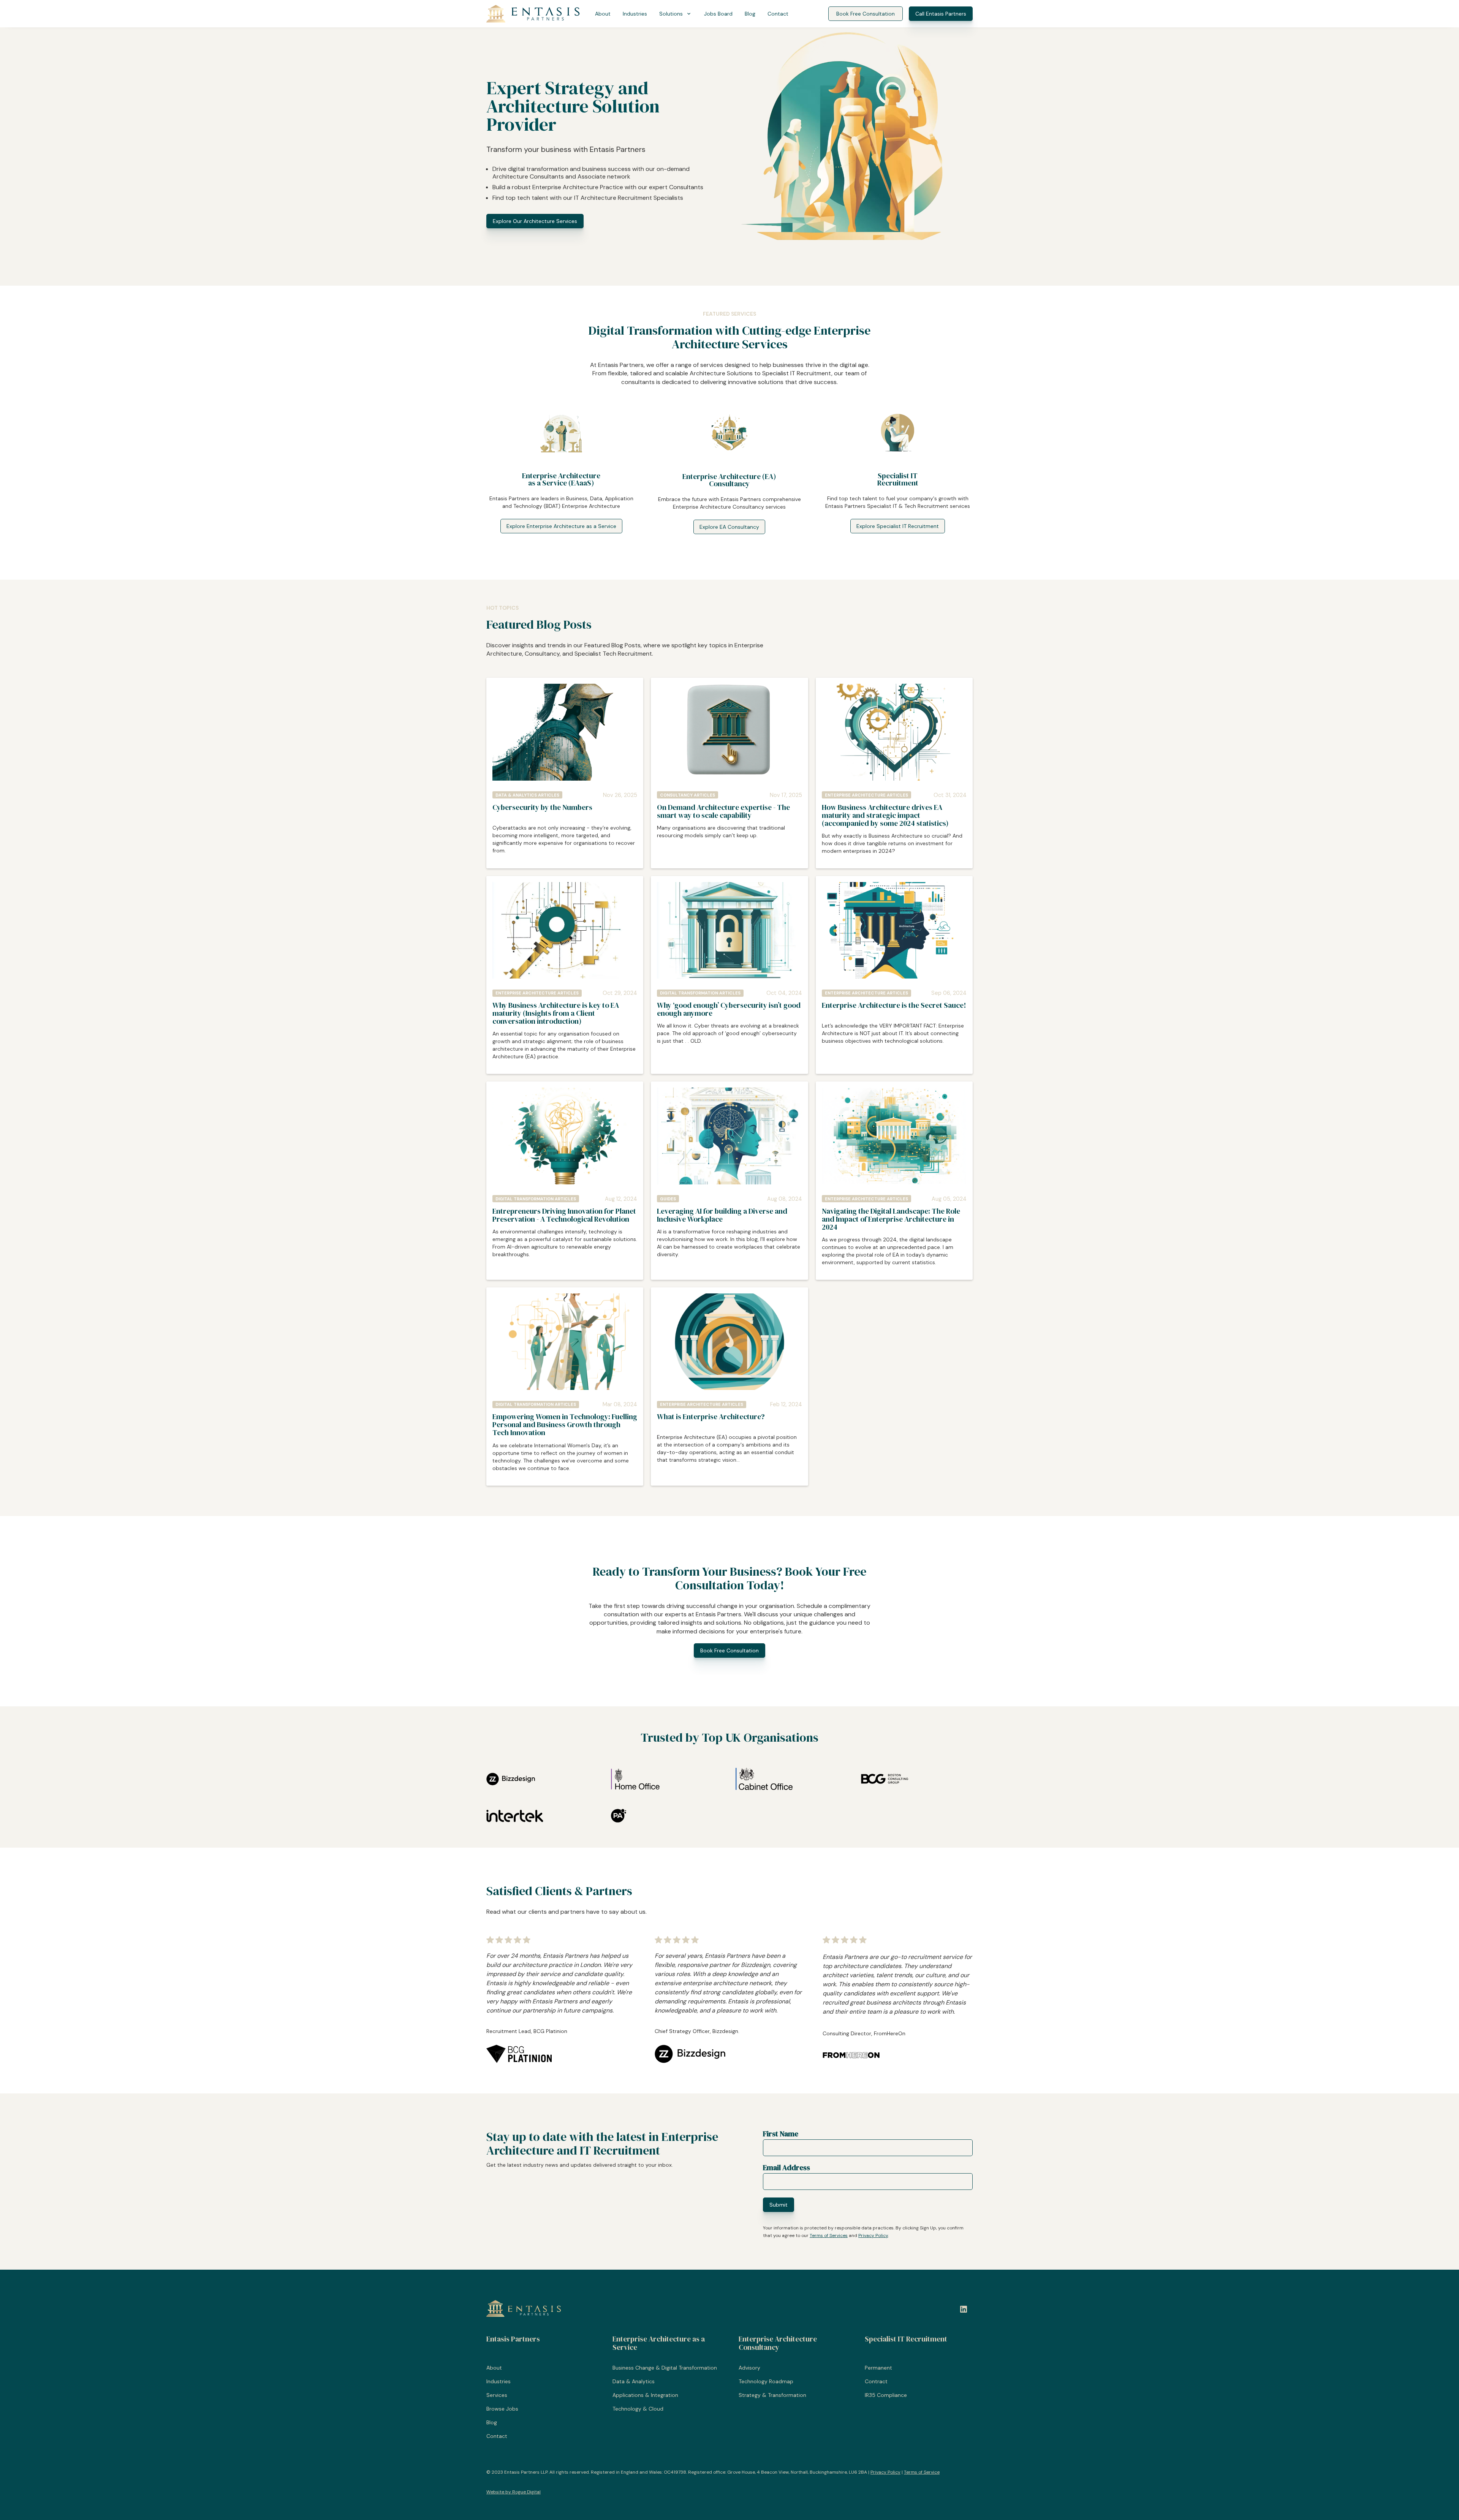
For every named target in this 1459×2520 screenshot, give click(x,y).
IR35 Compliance (886, 2395)
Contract (876, 2381)
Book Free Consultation (866, 14)
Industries (635, 14)
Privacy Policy (873, 2235)
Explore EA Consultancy (729, 527)
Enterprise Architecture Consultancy (778, 2343)
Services (497, 2395)
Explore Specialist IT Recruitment (898, 526)
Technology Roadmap (766, 2381)
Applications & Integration (645, 2395)
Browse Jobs (502, 2409)
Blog (750, 14)
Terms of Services (829, 2235)
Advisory (749, 2368)
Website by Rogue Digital (513, 2492)
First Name (781, 2134)
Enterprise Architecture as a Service (659, 2343)
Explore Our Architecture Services (535, 221)
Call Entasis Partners (941, 14)
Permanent (878, 2368)
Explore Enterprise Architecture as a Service (561, 526)
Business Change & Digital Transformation (665, 2368)
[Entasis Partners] (533, 14)
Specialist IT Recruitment (906, 2339)
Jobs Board (718, 14)
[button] (676, 14)
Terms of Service (922, 2472)
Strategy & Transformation (772, 2395)
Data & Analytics (634, 2381)
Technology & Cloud (638, 2409)
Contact (778, 14)
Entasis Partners (513, 2339)
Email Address (786, 2167)
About (603, 14)
